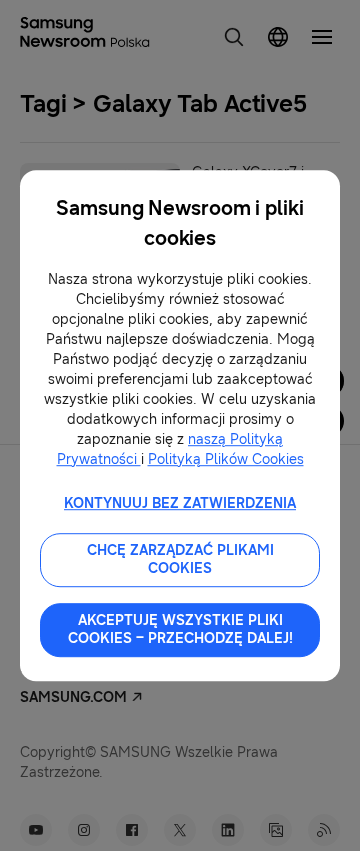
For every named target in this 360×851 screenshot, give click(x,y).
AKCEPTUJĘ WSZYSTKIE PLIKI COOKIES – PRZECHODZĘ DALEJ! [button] (180, 629)
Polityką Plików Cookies (226, 459)
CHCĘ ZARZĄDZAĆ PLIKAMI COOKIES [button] (180, 559)
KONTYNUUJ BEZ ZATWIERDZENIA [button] (180, 503)
